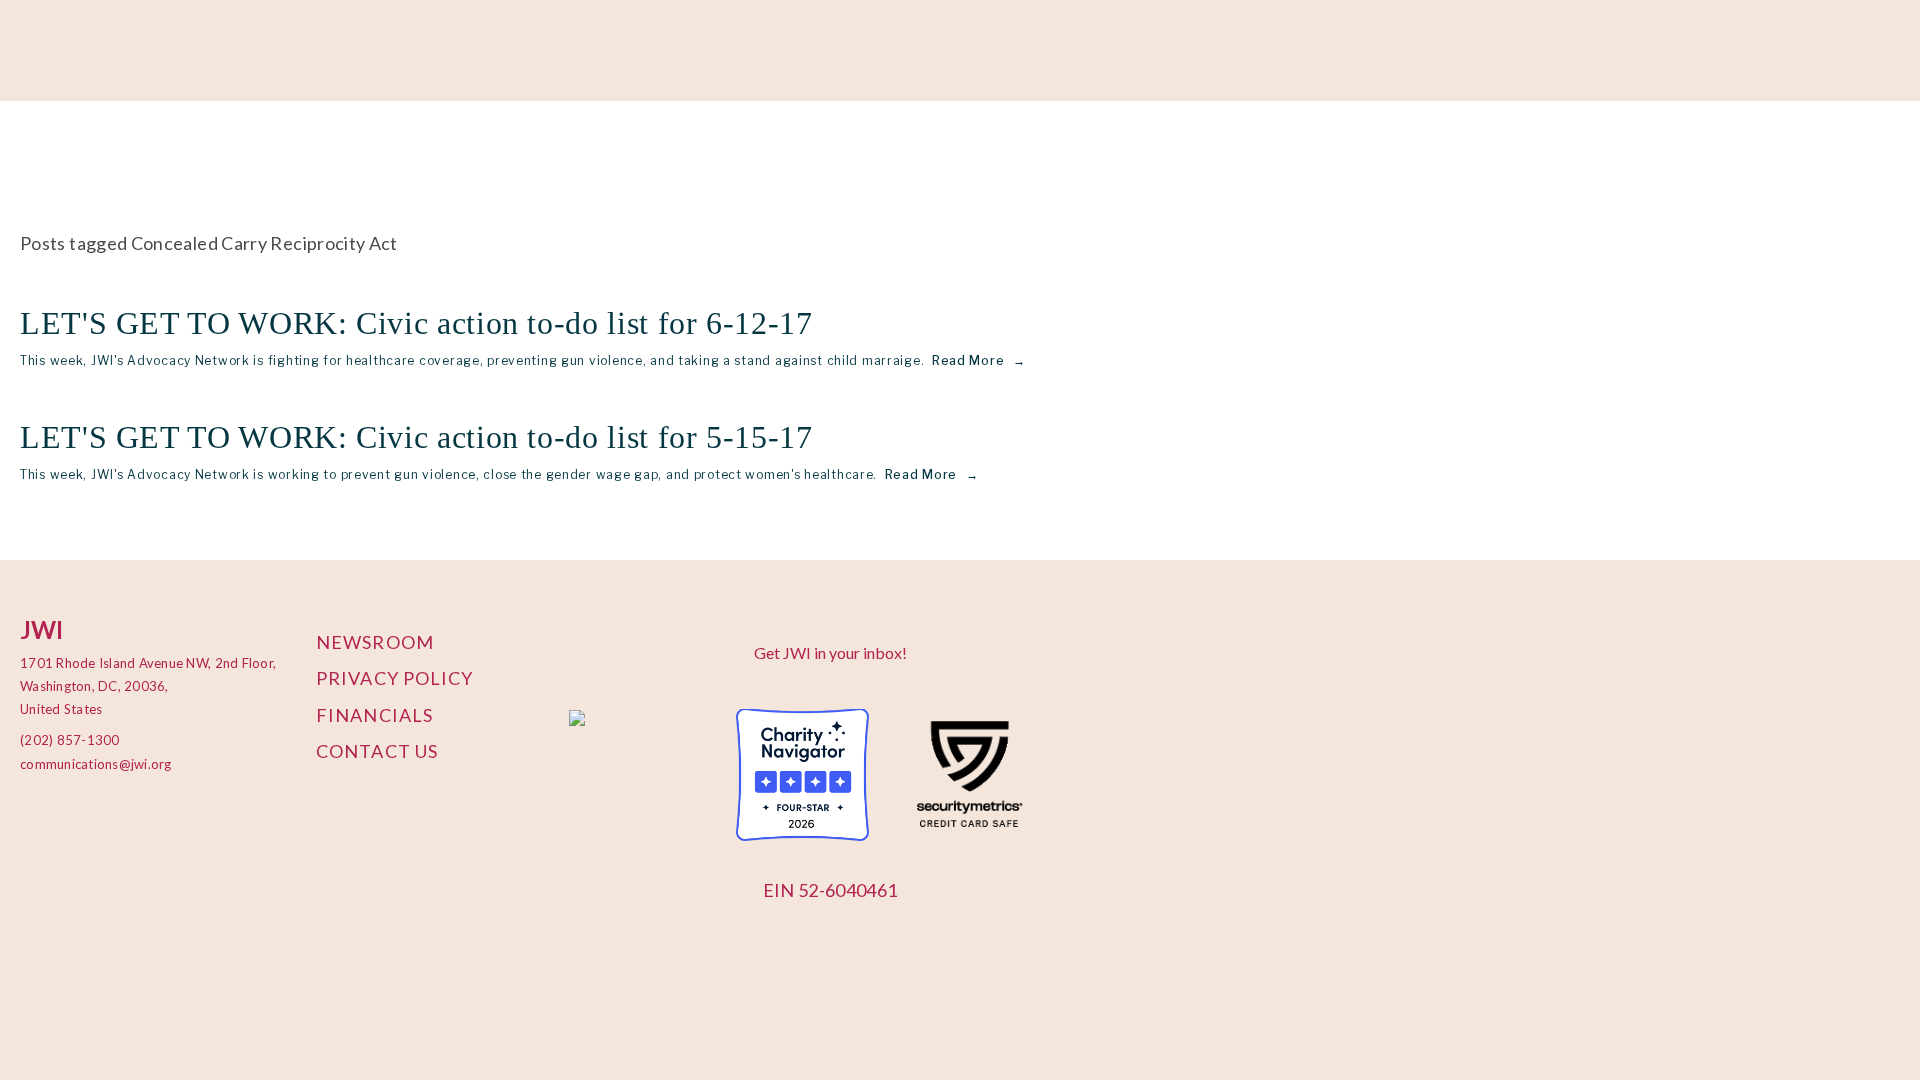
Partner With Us (256, 151)
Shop (571, 151)
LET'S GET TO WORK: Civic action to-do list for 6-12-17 (416, 323)
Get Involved (391, 151)
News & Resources (685, 151)
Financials (374, 715)
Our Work (132, 151)
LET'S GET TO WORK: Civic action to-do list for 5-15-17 (416, 437)
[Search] (188, 51)
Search (805, 151)
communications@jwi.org (85, 764)
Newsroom (375, 642)
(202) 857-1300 (70, 740)
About (43, 151)
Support (495, 151)
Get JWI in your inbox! (830, 652)
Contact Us (377, 751)
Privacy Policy (394, 678)
